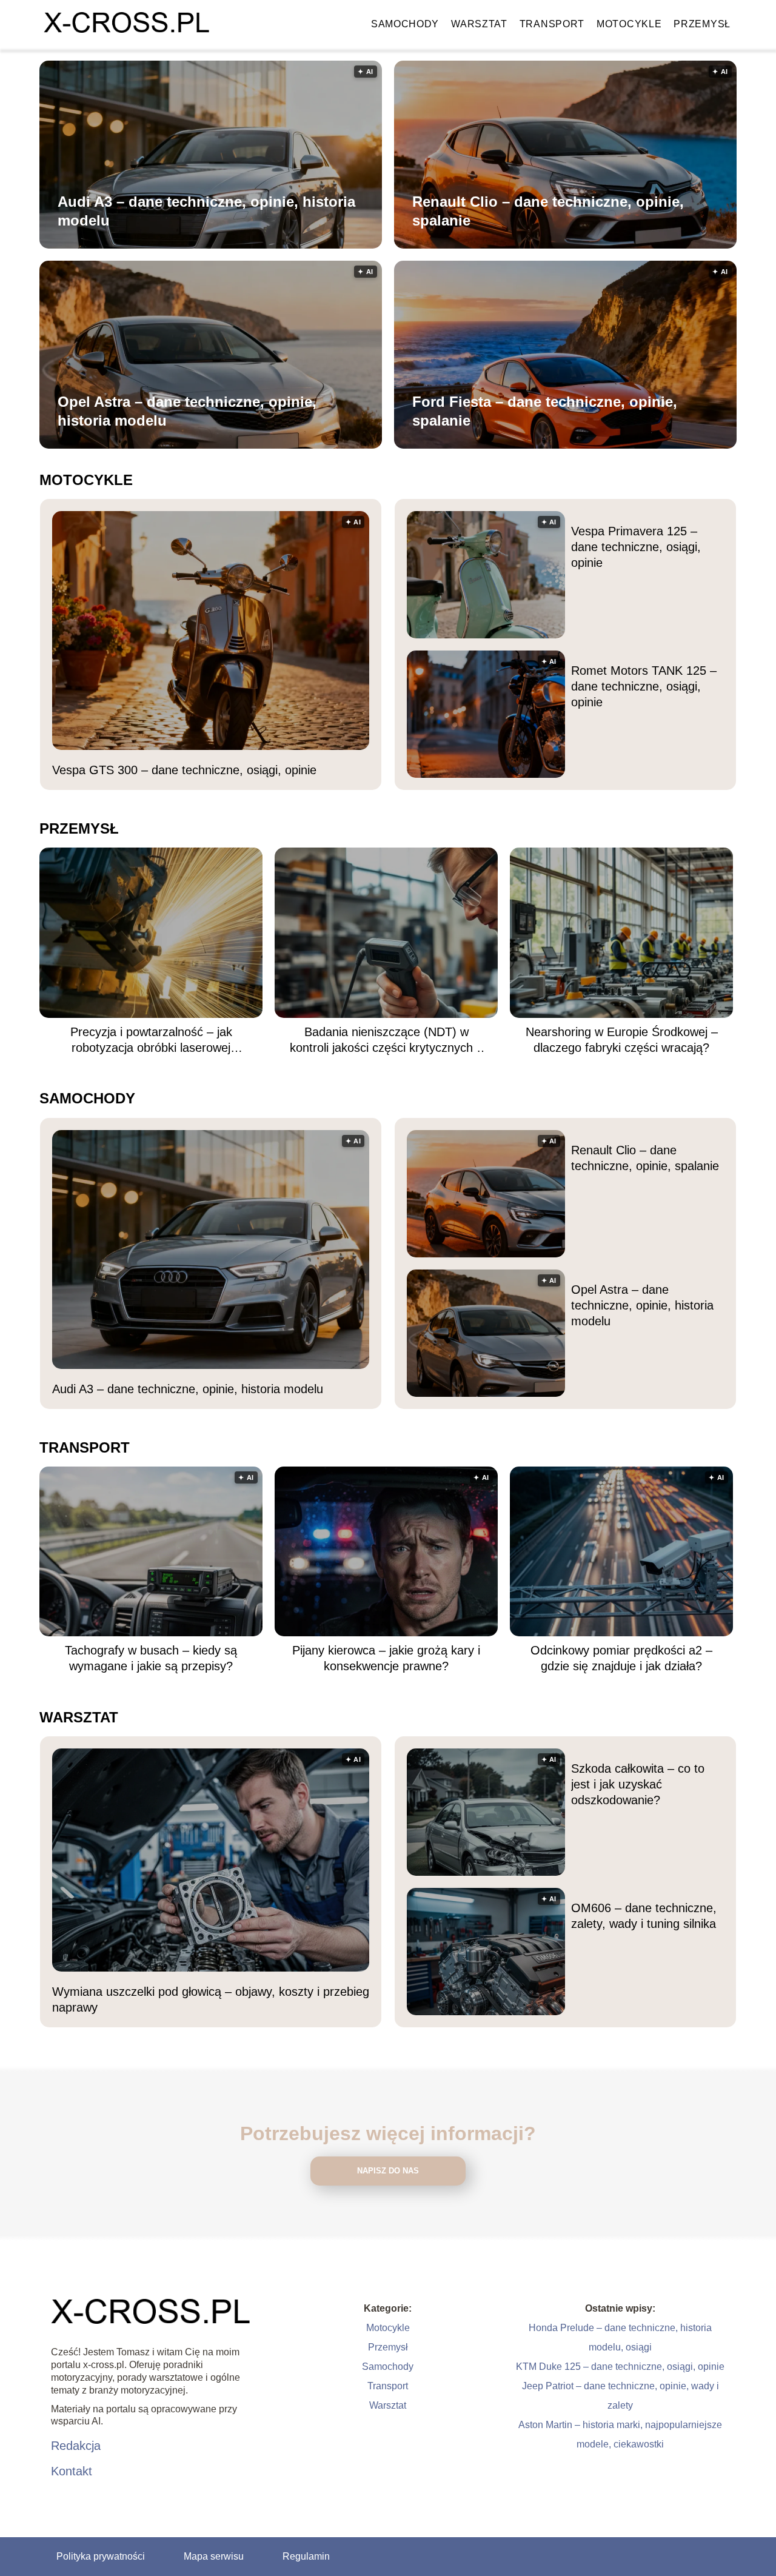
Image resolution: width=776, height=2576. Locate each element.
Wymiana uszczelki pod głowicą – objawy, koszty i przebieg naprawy (211, 1999)
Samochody (405, 24)
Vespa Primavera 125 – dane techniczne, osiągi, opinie (636, 547)
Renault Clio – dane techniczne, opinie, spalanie (548, 211)
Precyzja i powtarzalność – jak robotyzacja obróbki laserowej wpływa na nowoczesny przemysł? (151, 1040)
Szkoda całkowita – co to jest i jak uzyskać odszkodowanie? (638, 1784)
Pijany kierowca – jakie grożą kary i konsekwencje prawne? (386, 1658)
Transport (552, 24)
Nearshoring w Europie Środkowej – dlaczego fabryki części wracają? (622, 1040)
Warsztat (479, 24)
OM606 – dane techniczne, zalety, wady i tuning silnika (644, 1916)
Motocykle (629, 24)
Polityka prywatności (101, 2556)
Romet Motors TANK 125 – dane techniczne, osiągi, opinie (644, 686)
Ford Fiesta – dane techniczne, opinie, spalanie (545, 411)
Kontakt (72, 2471)
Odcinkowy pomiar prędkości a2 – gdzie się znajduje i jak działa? (621, 1658)
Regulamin (306, 2556)
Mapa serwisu (214, 2556)
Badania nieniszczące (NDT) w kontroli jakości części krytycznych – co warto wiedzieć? (386, 1040)
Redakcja (76, 2446)
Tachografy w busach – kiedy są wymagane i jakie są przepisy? (151, 1658)
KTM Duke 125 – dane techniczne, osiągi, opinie (620, 2367)
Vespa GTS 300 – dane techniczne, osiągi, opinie (184, 770)
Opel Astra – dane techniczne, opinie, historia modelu (187, 411)
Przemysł (702, 24)
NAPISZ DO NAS (388, 2171)
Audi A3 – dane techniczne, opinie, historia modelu (206, 211)
